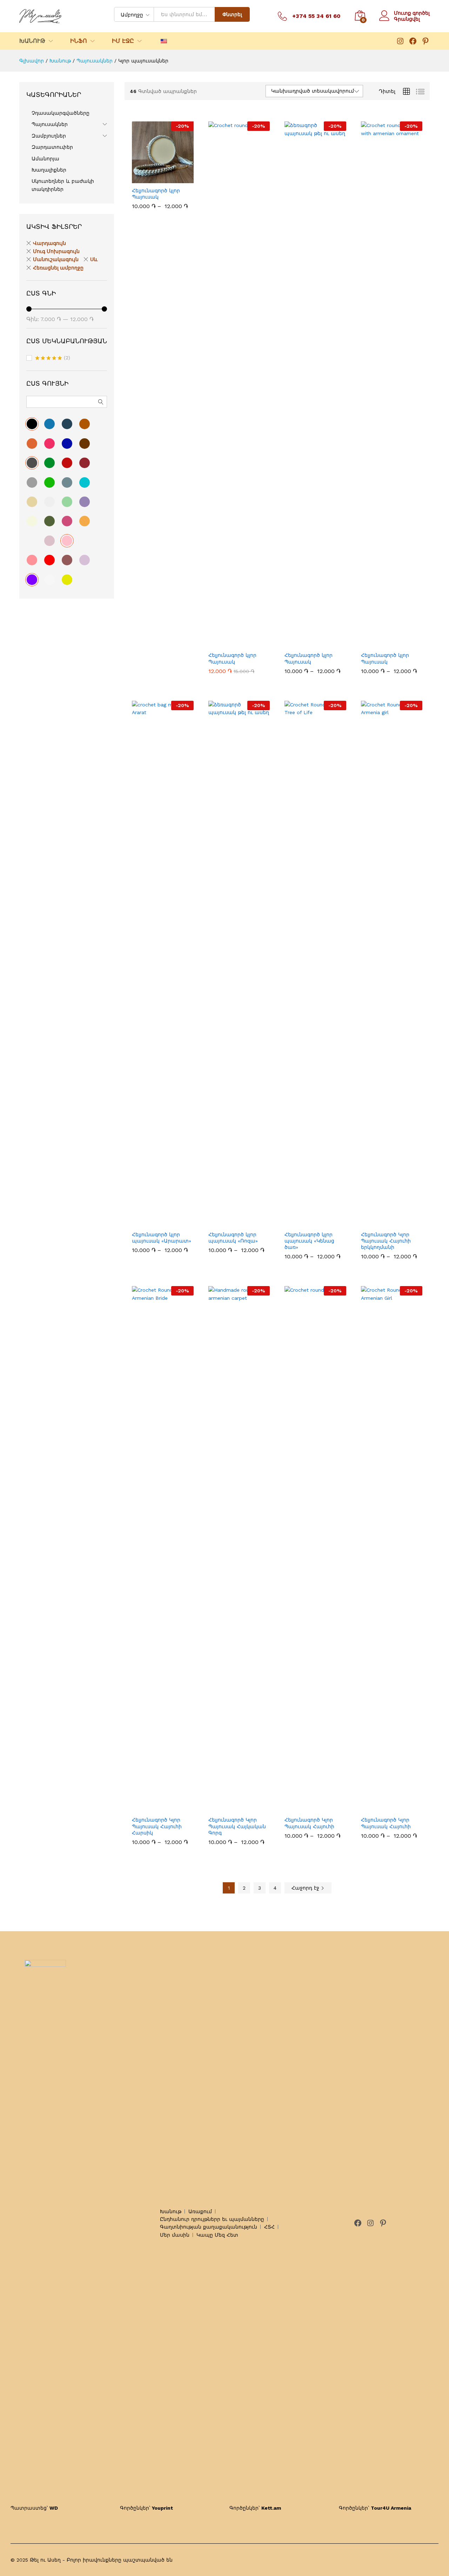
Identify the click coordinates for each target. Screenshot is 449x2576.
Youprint (162, 2508)
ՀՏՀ (269, 2227)
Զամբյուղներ (49, 136)
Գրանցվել (407, 19)
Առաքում (200, 2211)
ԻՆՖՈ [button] (79, 41)
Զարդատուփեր (52, 147)
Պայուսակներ (50, 124)
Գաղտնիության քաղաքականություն (209, 2227)
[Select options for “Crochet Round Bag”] (155, 179)
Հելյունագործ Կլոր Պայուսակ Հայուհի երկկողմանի (386, 1241)
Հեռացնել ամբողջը (58, 268)
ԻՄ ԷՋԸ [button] (123, 41)
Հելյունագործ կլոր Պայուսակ (156, 194)
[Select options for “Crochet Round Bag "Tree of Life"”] (307, 1223)
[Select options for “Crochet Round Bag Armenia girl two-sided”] (383, 1223)
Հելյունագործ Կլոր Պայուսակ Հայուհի (309, 1823)
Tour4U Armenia (391, 2508)
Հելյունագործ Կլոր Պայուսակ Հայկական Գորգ (237, 1826)
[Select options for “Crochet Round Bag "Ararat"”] (155, 1223)
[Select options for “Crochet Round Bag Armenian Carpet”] (231, 1808)
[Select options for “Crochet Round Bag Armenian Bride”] (155, 1808)
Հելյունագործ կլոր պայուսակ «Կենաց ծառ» (309, 1241)
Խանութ (171, 2211)
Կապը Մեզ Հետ (217, 2235)
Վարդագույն (49, 243)
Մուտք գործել (412, 13)
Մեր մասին (175, 2235)
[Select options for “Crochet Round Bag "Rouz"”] (231, 1223)
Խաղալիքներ (49, 170)
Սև (94, 259)
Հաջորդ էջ (306, 1888)
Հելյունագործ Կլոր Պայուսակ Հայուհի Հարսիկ (157, 1826)
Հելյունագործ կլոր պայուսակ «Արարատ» (162, 1238)
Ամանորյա (45, 159)
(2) (53, 358)
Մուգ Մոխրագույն (56, 251)
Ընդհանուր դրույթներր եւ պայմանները (212, 2219)
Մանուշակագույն (56, 259)
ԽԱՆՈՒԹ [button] (32, 41)
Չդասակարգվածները (61, 113)
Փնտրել (232, 14)
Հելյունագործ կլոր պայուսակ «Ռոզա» (233, 1238)
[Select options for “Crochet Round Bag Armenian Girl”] (307, 1808)
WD (54, 2508)
